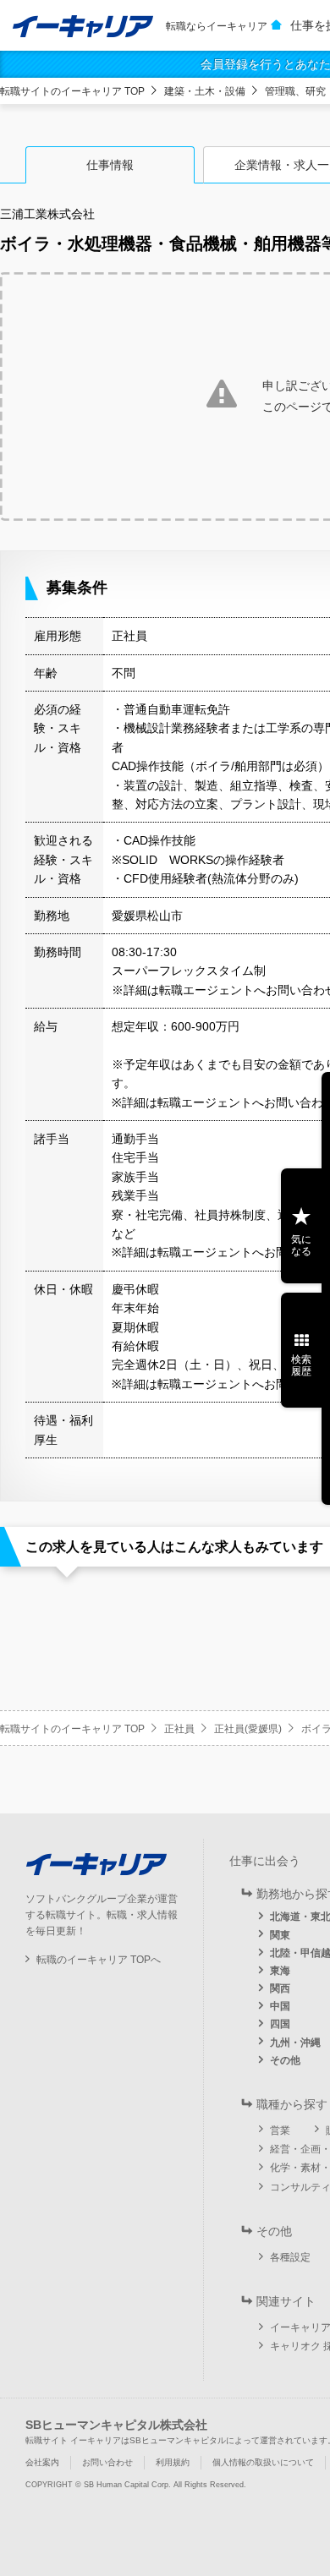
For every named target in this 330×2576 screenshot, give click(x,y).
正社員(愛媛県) (248, 1729)
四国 (280, 2024)
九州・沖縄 (295, 2043)
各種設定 (290, 2257)
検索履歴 (301, 1365)
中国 (280, 2006)
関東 (280, 1935)
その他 (285, 2060)
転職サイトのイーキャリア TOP (72, 91)
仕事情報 (110, 165)
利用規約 (173, 2462)
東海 (280, 1971)
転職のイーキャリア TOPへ (99, 1960)
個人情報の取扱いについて (263, 2462)
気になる (301, 1245)
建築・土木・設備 (205, 91)
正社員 (179, 1729)
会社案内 (42, 2462)
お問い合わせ (107, 2462)
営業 (280, 2130)
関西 (280, 1988)
